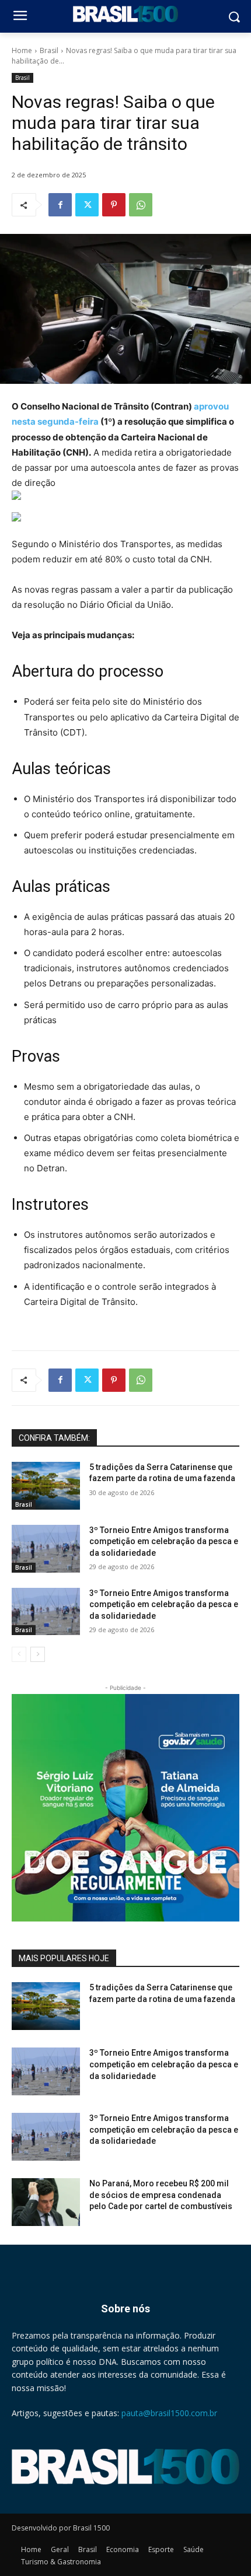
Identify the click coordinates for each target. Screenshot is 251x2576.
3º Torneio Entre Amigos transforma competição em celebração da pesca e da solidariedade (164, 1541)
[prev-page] (19, 1654)
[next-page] (38, 1654)
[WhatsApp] (141, 205)
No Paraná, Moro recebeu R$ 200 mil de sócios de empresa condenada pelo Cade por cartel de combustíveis (161, 2195)
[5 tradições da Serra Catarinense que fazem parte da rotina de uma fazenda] (46, 1486)
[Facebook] (60, 205)
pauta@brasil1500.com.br (169, 2413)
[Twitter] (87, 205)
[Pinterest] (114, 205)
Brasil (49, 50)
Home (22, 50)
